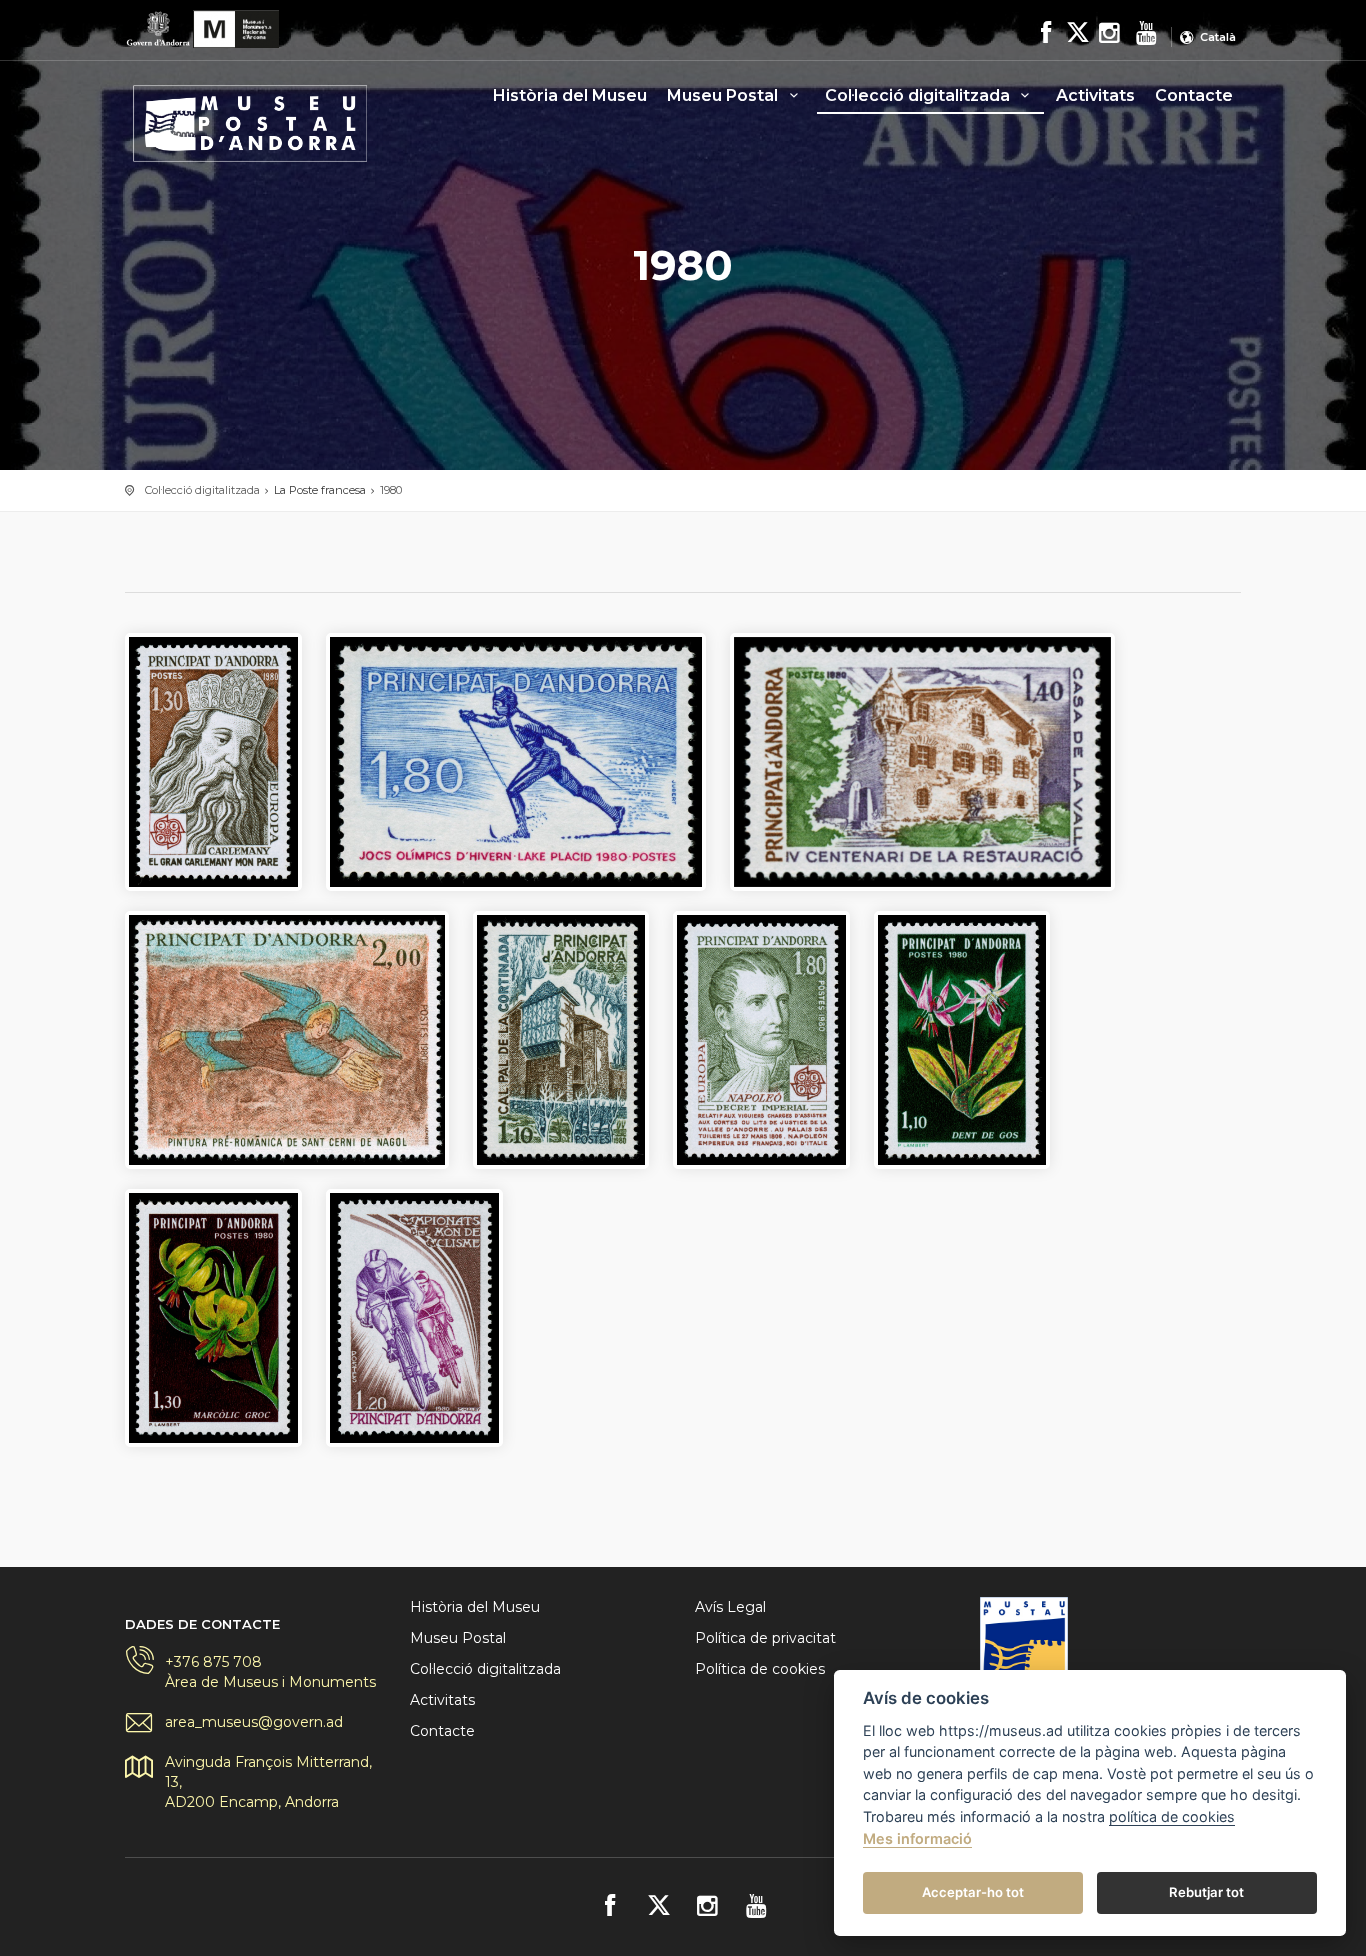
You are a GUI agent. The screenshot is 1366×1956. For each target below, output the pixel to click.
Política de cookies (760, 1669)
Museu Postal (724, 95)
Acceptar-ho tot (973, 1892)
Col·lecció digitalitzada (919, 95)
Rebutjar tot (1206, 1892)
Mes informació (917, 1838)
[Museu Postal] (250, 117)
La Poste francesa (320, 490)
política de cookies (1172, 1816)
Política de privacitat (765, 1638)
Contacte (1194, 95)
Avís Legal (730, 1607)
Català (1218, 37)
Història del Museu (570, 95)
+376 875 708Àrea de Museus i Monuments (270, 1672)
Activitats (1095, 95)
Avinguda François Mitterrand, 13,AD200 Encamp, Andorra (268, 1782)
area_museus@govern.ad (254, 1722)
